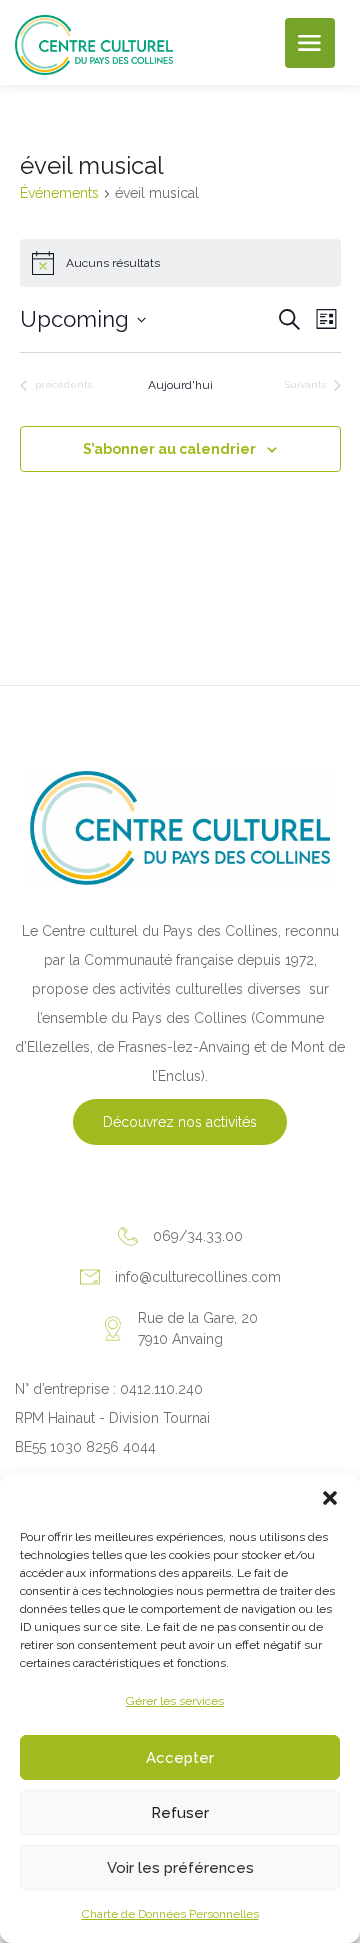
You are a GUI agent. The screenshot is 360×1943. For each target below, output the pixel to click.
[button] (330, 1498)
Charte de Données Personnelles (170, 1914)
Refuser (180, 1813)
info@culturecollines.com (198, 1277)
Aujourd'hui (180, 385)
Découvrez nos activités (180, 1122)
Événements (59, 193)
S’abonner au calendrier (169, 449)
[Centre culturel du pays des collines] (94, 43)
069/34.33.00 (198, 1236)
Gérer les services (175, 1701)
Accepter (180, 1758)
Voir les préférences (180, 1868)
